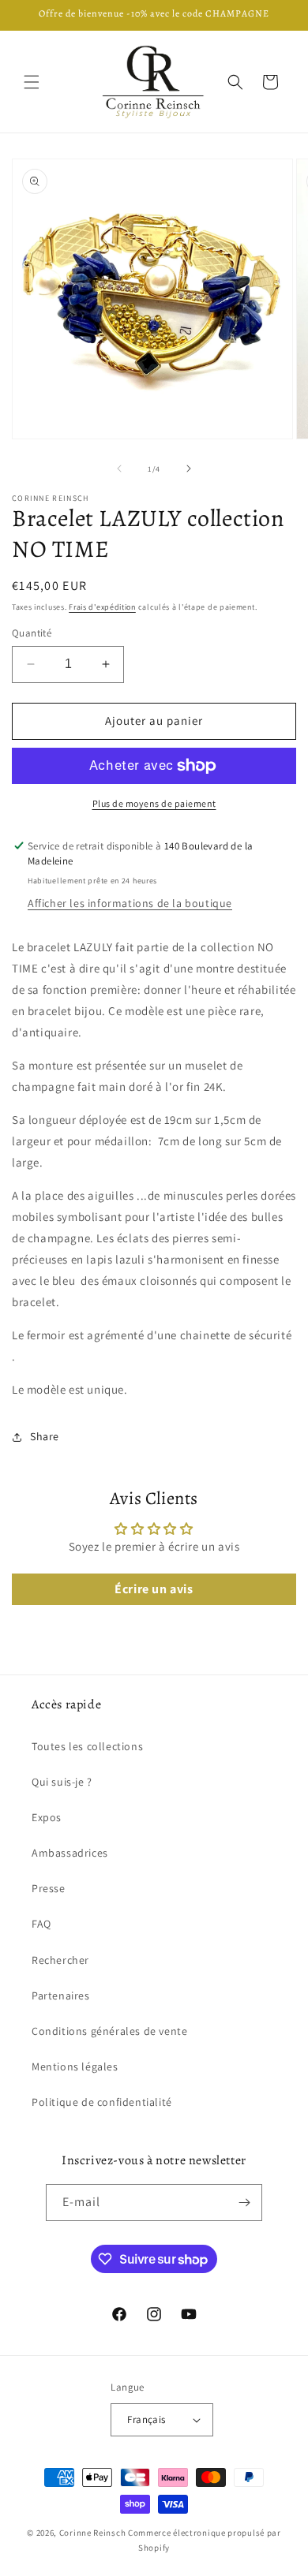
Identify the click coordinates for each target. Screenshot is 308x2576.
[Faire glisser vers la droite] (189, 469)
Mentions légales (75, 2066)
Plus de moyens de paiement (154, 803)
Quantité (32, 633)
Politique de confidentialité (102, 2102)
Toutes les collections (87, 1746)
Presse (49, 1888)
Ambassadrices (70, 1853)
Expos (47, 1817)
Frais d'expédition (102, 607)
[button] (32, 82)
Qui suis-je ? (62, 1782)
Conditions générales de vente (109, 2031)
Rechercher (60, 1960)
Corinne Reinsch (93, 2533)
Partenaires (61, 1995)
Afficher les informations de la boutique (130, 903)
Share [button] (45, 1436)
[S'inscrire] (244, 2203)
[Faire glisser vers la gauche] (119, 469)
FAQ (41, 1924)
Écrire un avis (154, 1589)
